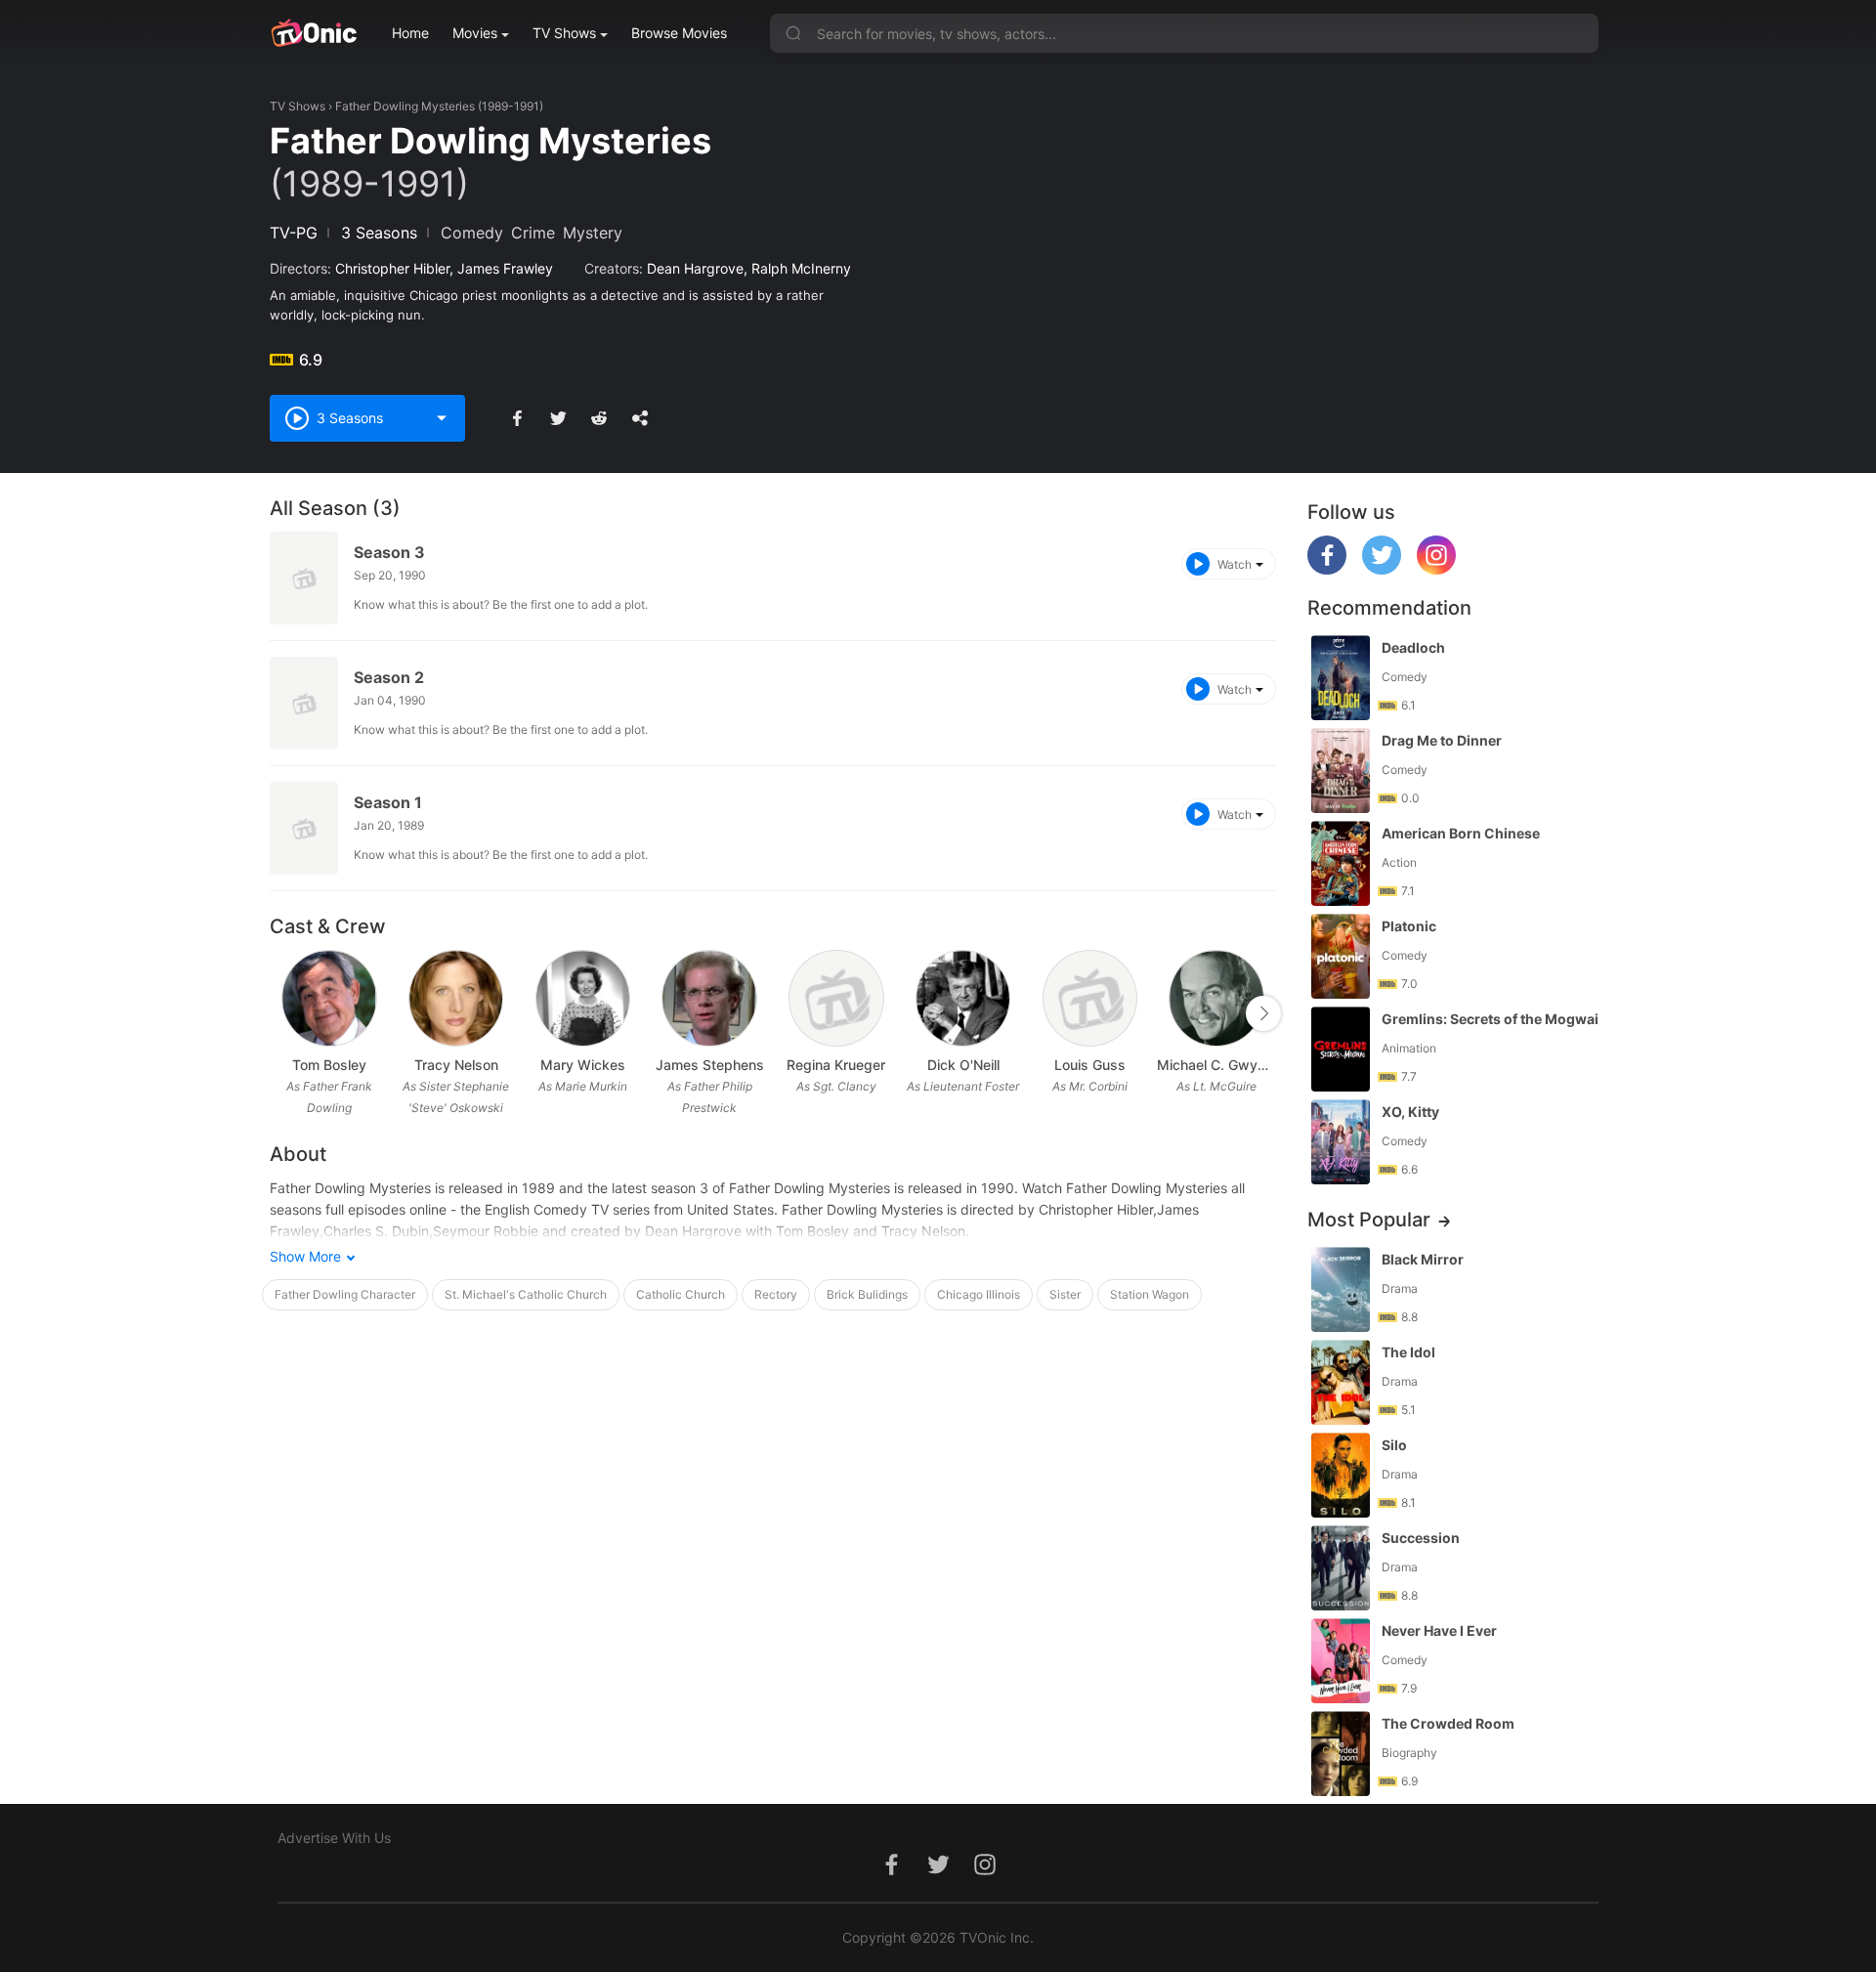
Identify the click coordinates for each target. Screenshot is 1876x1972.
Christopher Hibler (392, 268)
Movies (475, 33)
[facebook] (1327, 569)
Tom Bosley (329, 1065)
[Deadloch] (1341, 678)
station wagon (1150, 1294)
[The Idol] (1341, 1382)
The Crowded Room (1448, 1723)
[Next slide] (1263, 1013)
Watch (1235, 564)
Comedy (472, 233)
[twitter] (1382, 569)
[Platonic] (1341, 956)
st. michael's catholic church (526, 1294)
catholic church (681, 1294)
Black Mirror (1423, 1259)
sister (1065, 1294)
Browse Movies (679, 33)
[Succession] (1341, 1568)
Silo (1394, 1445)
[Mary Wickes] (583, 998)
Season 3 (389, 552)
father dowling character (345, 1294)
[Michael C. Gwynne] (1216, 998)
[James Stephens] (709, 998)
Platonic (1409, 926)
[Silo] (1341, 1475)
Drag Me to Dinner (1442, 740)
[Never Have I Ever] (1341, 1661)
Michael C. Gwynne (1216, 1065)
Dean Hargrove (695, 268)
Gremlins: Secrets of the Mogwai (1490, 1019)
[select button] (442, 418)
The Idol (1408, 1352)
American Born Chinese (1461, 833)
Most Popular (1369, 1220)
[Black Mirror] (1341, 1289)
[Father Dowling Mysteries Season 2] (304, 703)
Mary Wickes (583, 1065)
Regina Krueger (836, 1065)
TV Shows (564, 33)
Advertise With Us (334, 1838)
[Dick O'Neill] (963, 998)
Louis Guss (1090, 1065)
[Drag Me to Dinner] (1341, 771)
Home (410, 33)
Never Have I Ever (1439, 1630)
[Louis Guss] (1090, 998)
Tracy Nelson (456, 1065)
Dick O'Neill (963, 1065)
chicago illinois (979, 1294)
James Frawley (505, 268)
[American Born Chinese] (1341, 863)
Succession (1421, 1538)
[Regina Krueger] (836, 998)
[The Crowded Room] (1341, 1754)
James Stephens (710, 1065)
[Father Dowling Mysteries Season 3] (304, 578)
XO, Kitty (1410, 1112)
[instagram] (1436, 569)
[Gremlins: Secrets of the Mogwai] (1341, 1049)
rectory (776, 1294)
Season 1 (388, 802)
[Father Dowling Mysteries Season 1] (304, 828)
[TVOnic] (313, 33)
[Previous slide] (282, 1013)
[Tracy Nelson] (456, 998)
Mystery (593, 233)
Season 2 (389, 677)
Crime (533, 233)
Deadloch (1413, 647)
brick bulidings (867, 1294)
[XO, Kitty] (1341, 1142)
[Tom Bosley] (329, 998)
